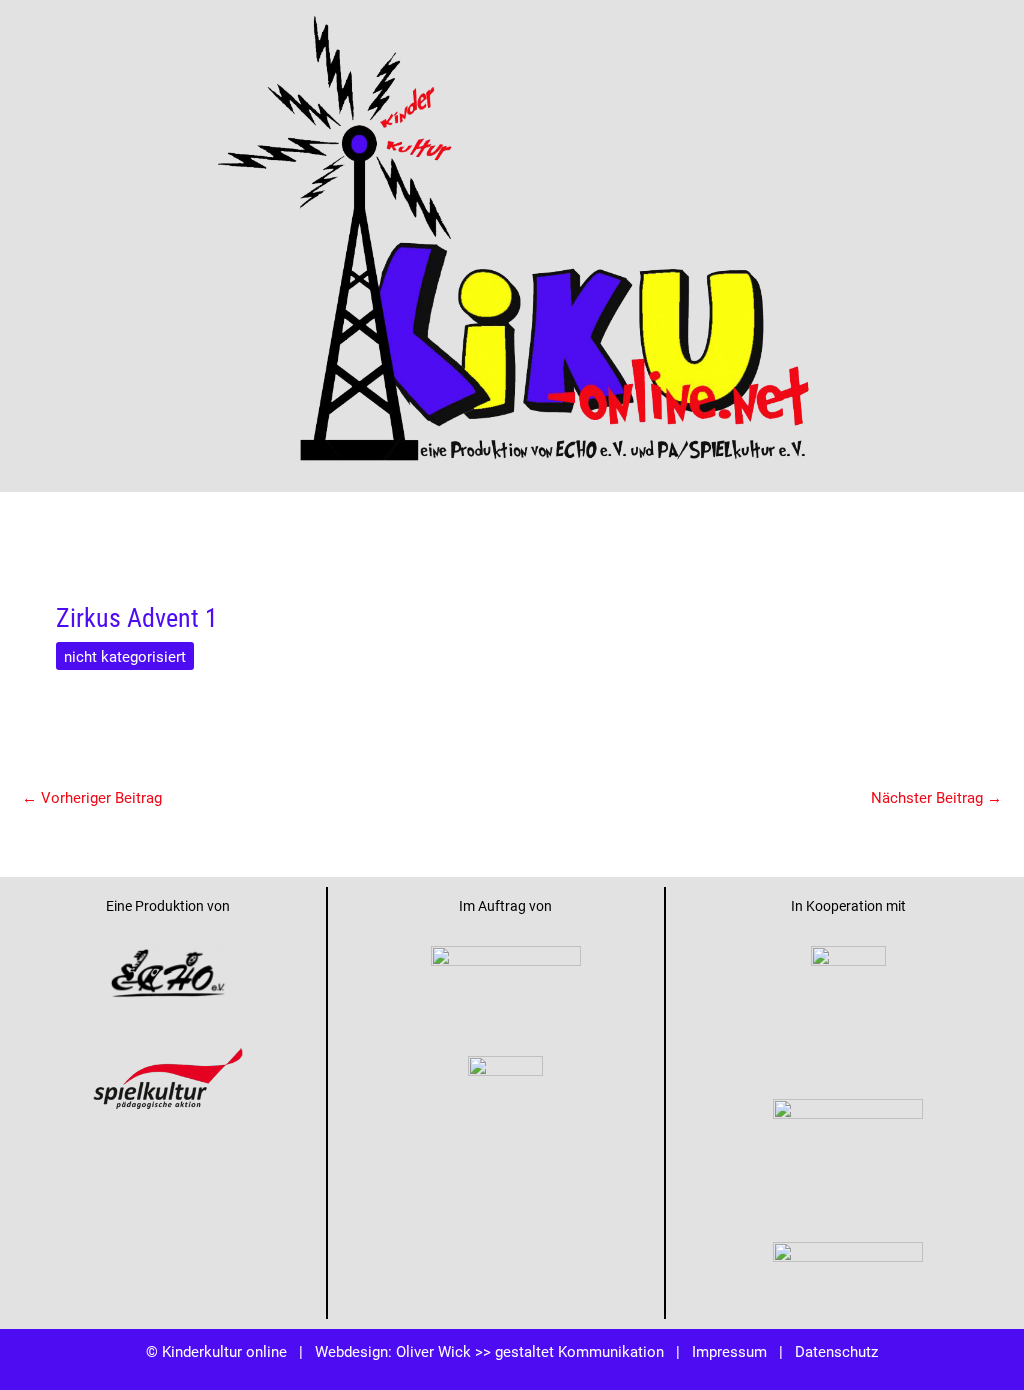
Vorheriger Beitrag (92, 797)
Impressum (729, 1351)
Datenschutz (836, 1351)
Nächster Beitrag (936, 797)
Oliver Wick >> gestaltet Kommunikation (530, 1351)
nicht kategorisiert (125, 656)
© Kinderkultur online (216, 1351)
